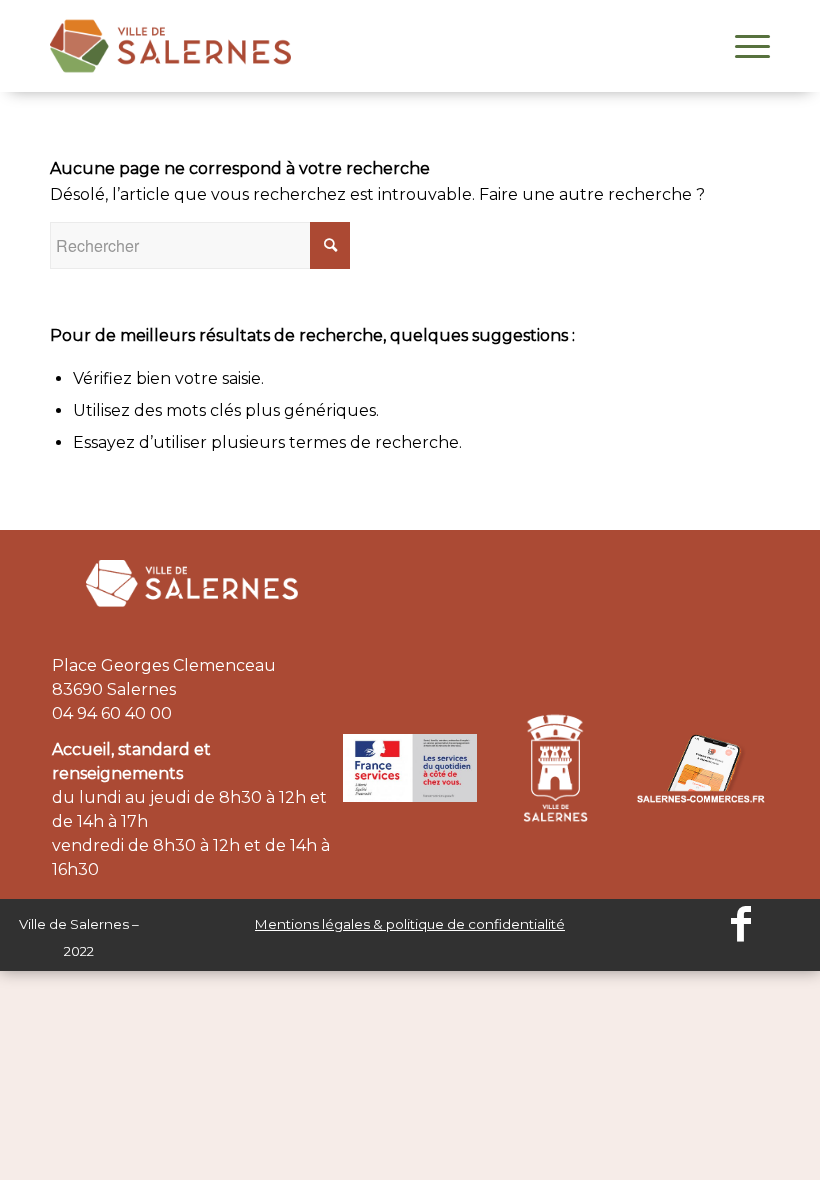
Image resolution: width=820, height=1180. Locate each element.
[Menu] (742, 46)
